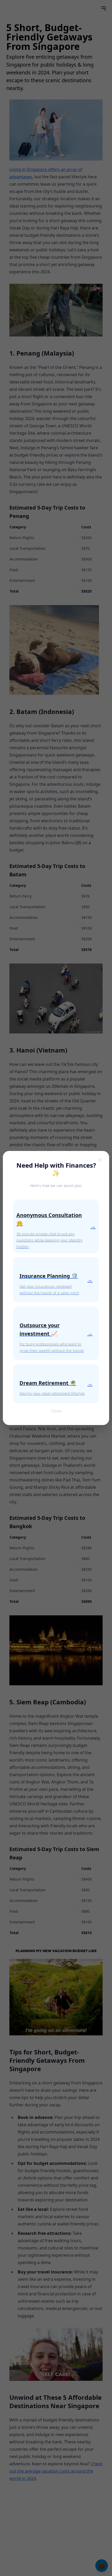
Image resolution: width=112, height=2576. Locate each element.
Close (56, 1411)
